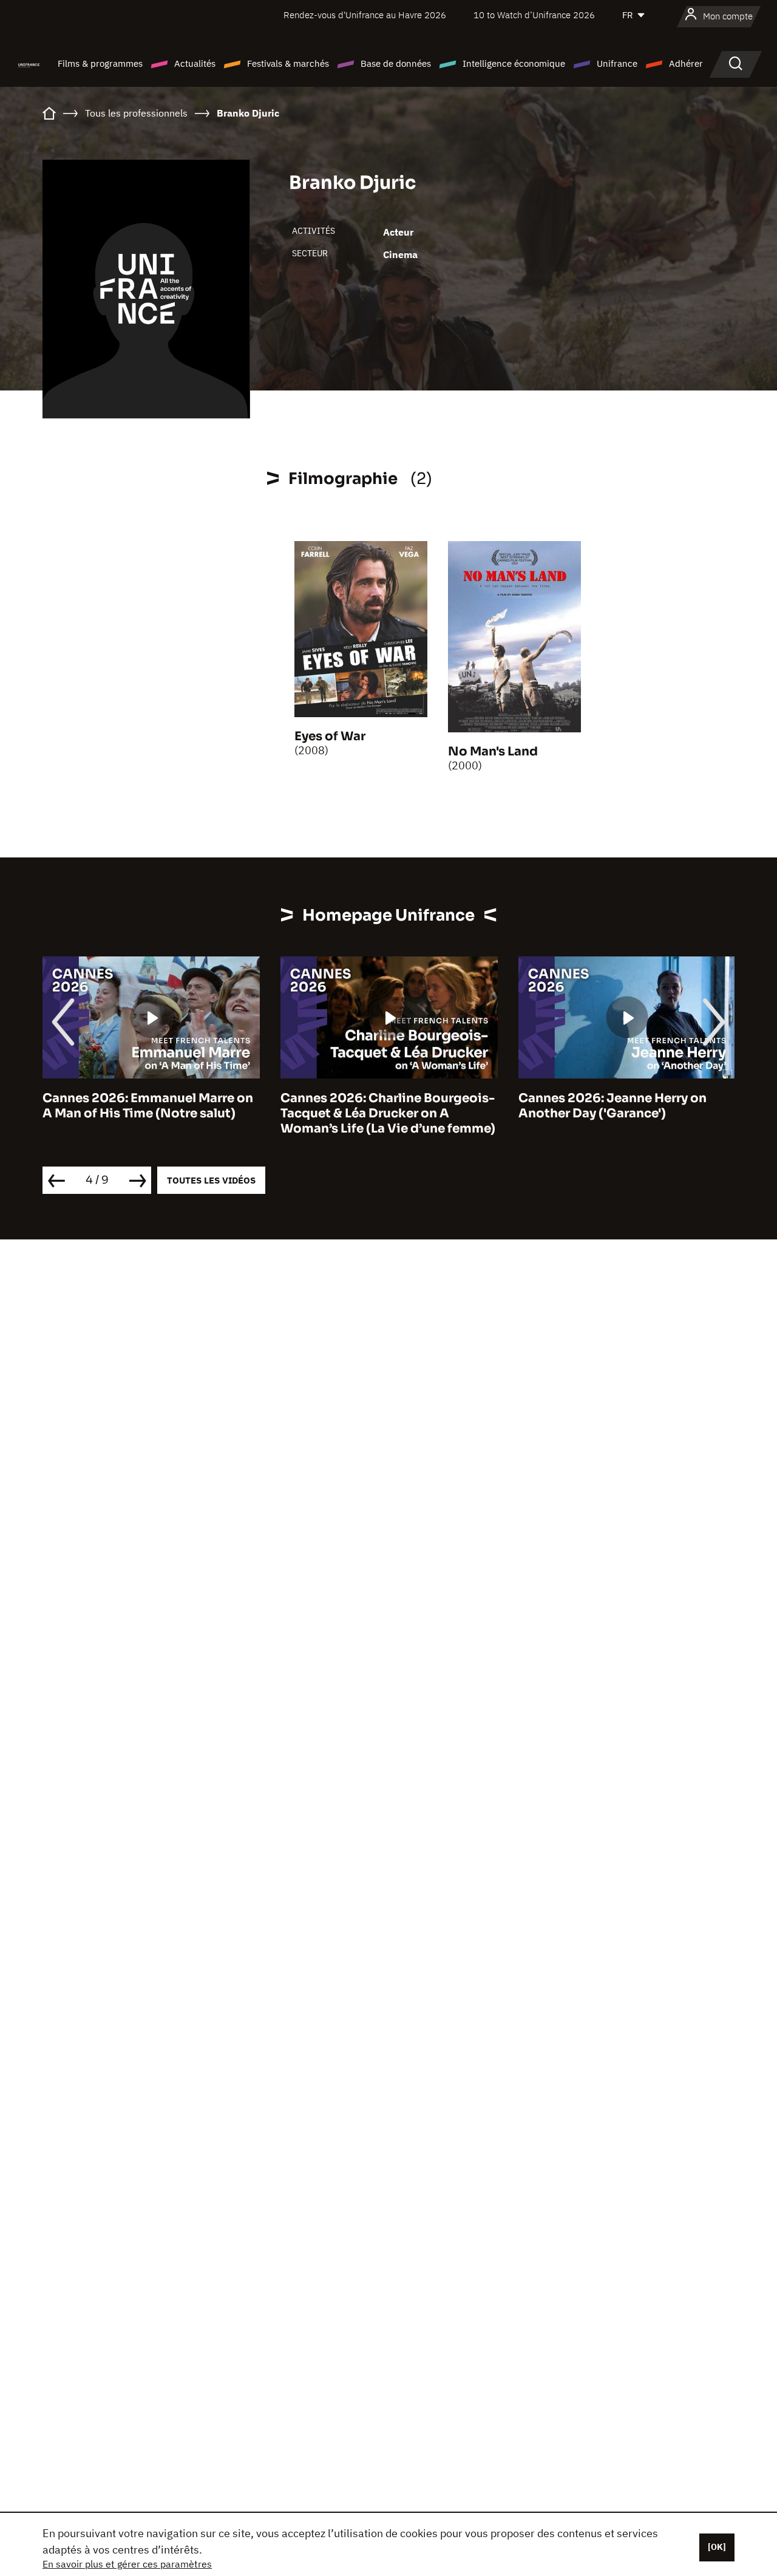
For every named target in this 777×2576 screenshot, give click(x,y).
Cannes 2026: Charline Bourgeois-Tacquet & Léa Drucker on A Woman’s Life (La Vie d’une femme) (388, 1113)
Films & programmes (100, 63)
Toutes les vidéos (211, 1180)
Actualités (195, 63)
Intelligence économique (514, 63)
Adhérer (686, 63)
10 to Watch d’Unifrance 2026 (534, 15)
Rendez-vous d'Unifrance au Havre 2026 (365, 15)
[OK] (717, 2547)
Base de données (396, 63)
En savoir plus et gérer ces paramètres (127, 2564)
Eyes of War (330, 736)
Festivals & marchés (288, 63)
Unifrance (617, 63)
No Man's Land (493, 751)
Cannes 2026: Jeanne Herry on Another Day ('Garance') (612, 1106)
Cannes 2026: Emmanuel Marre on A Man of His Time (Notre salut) (148, 1106)
